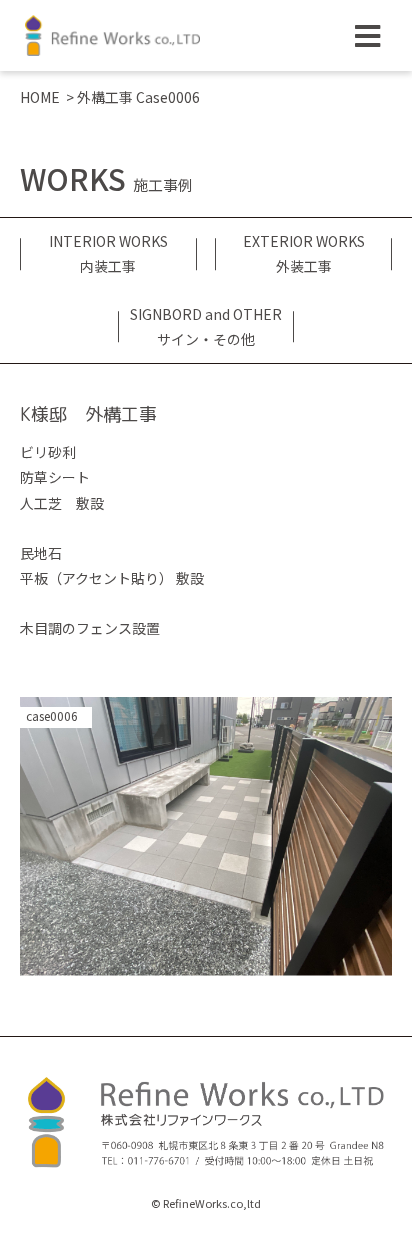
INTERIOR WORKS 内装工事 (108, 253)
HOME (40, 97)
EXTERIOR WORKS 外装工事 (304, 253)
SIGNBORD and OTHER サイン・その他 (206, 326)
